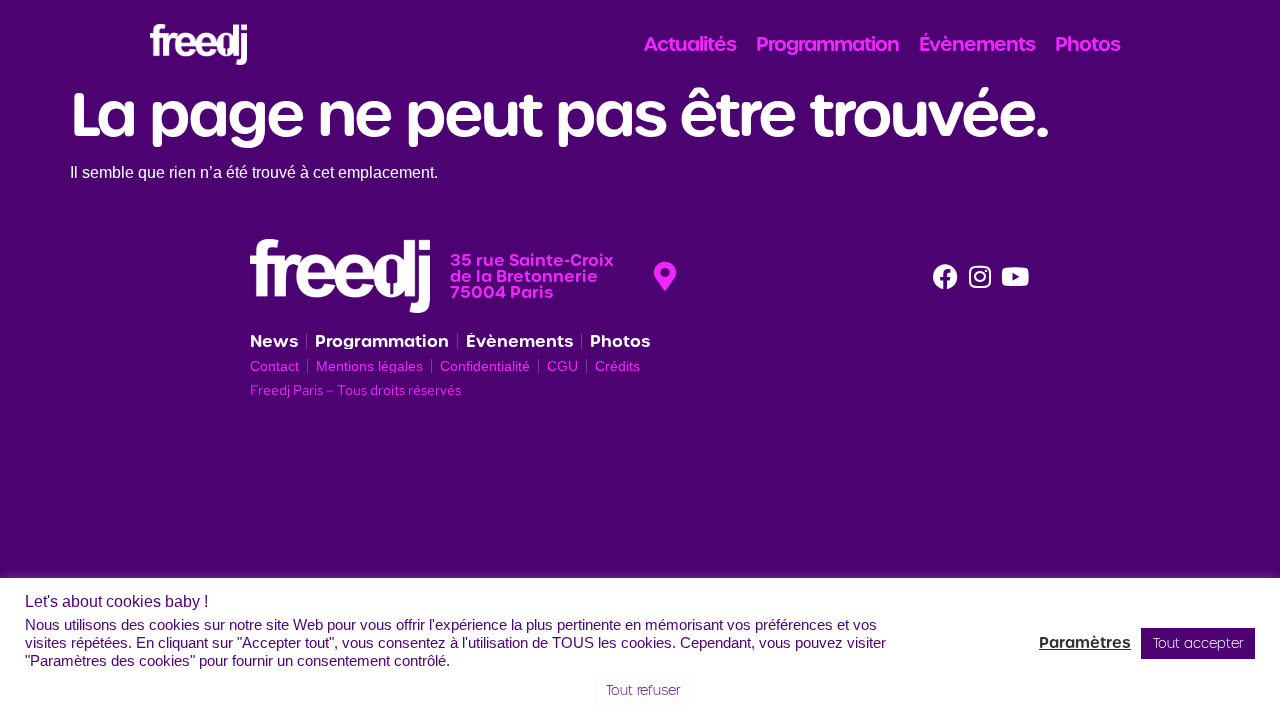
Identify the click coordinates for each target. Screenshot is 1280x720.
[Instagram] (980, 276)
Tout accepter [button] (1198, 643)
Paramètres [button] (1085, 643)
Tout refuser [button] (643, 690)
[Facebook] (945, 276)
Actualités (690, 44)
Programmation (827, 44)
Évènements (977, 44)
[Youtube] (1015, 276)
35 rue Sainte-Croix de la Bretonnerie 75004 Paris (532, 276)
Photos (1087, 44)
